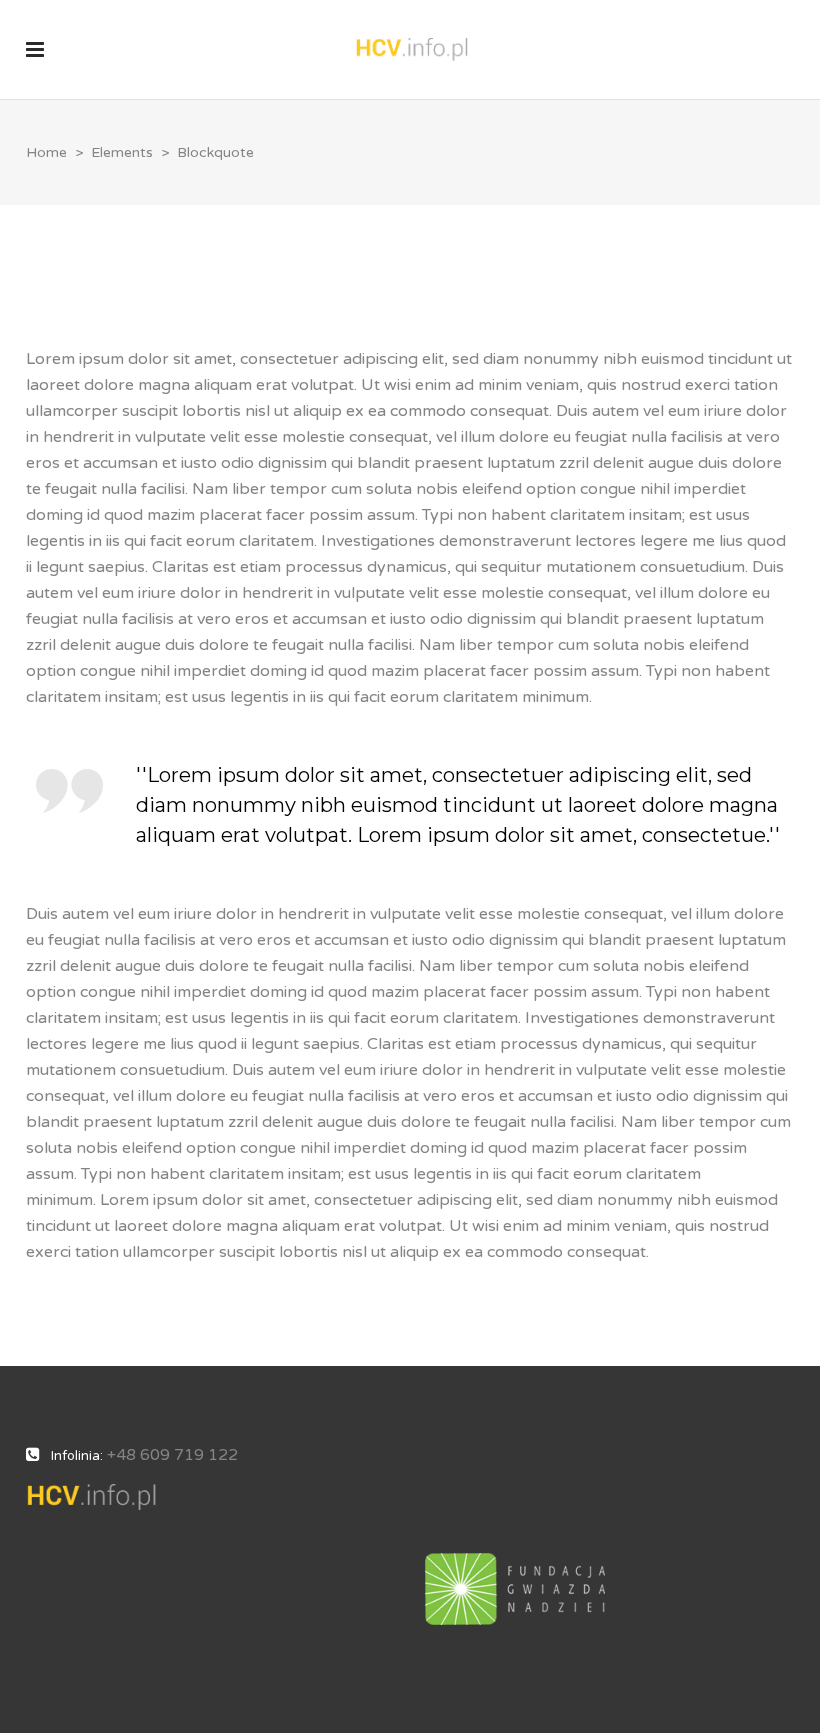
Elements (122, 152)
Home (46, 152)
